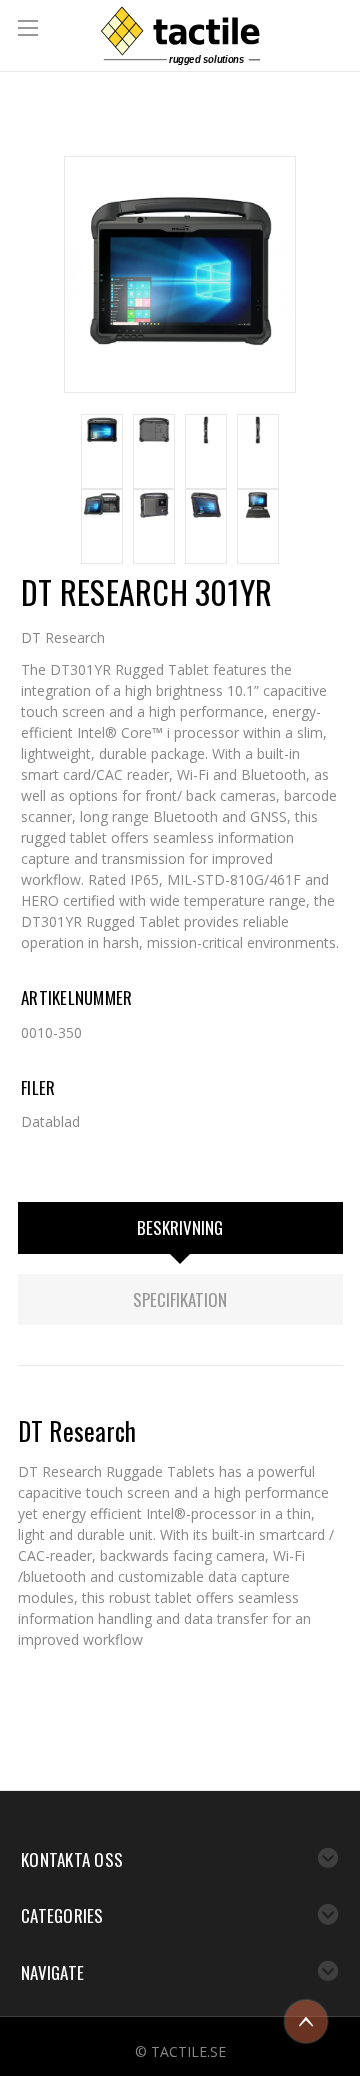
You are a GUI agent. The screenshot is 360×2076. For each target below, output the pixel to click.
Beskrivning (180, 1227)
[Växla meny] (30, 30)
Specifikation (180, 1299)
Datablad (50, 1121)
